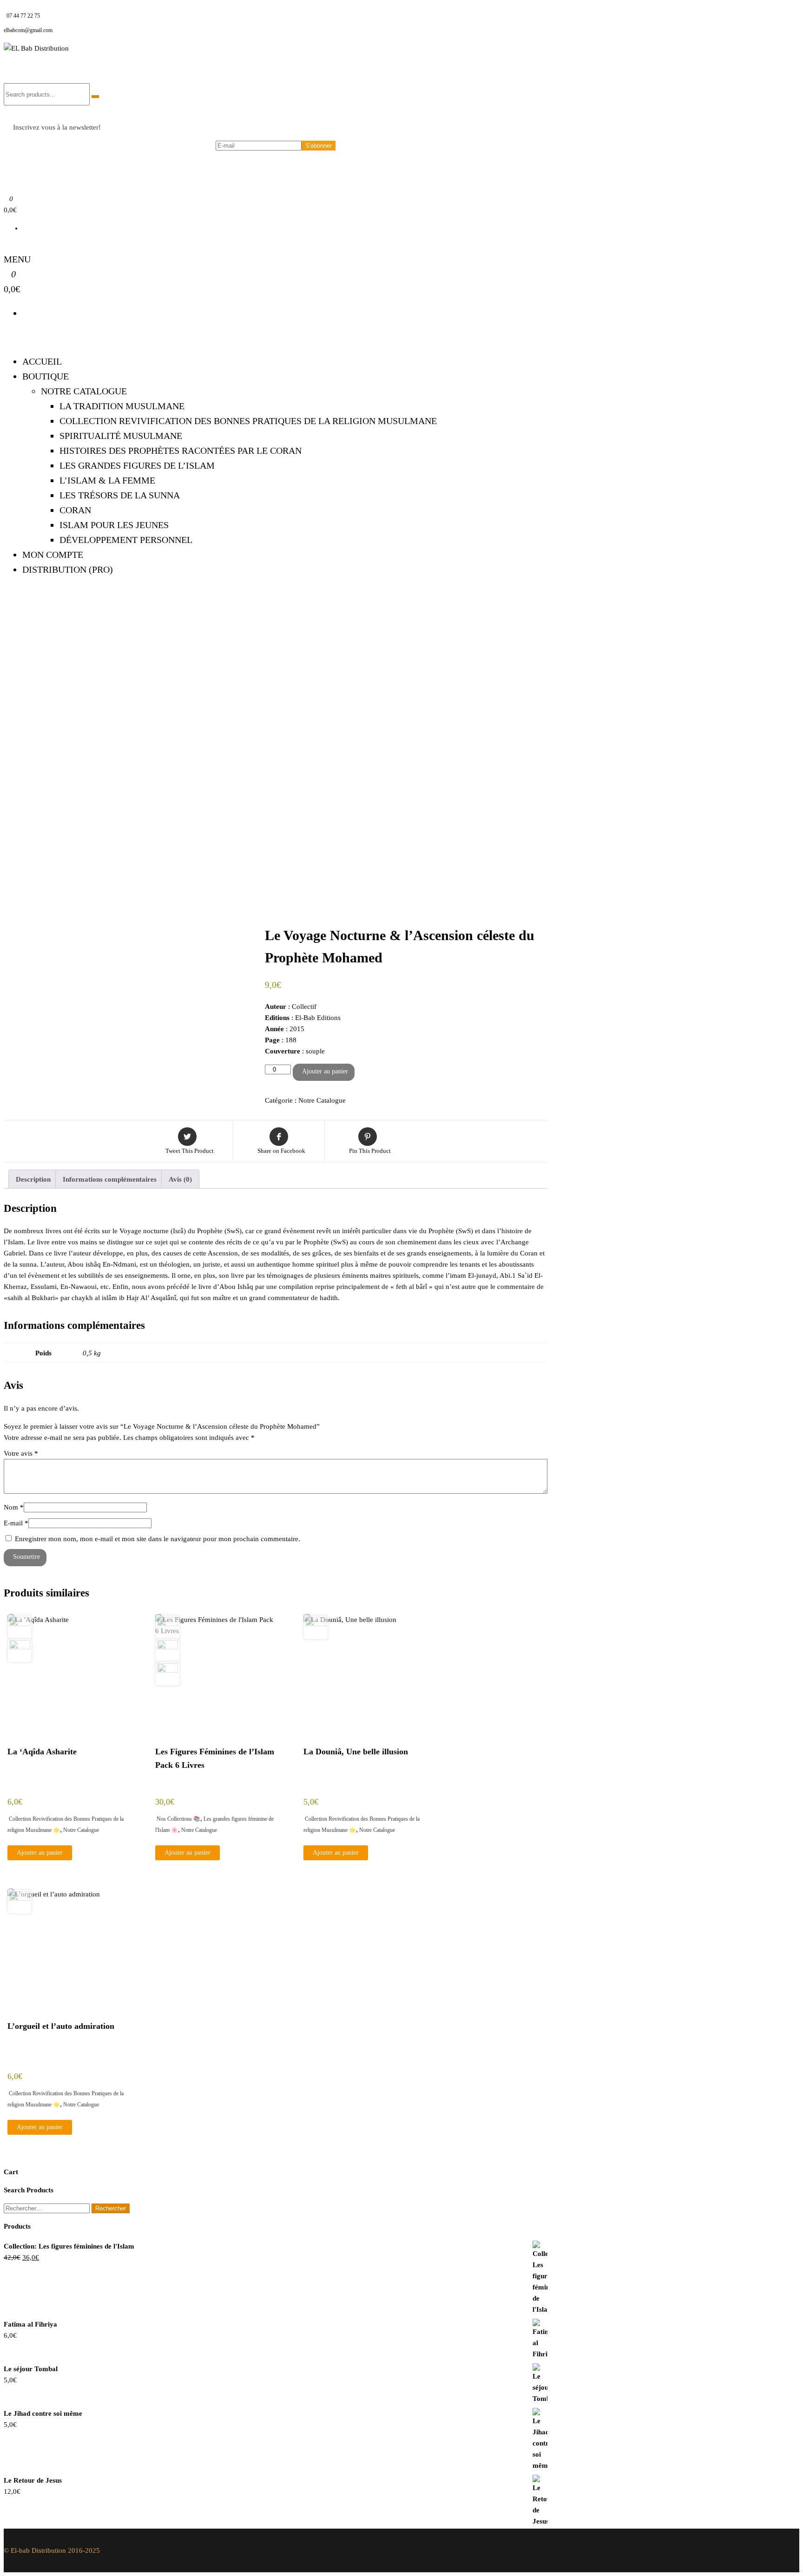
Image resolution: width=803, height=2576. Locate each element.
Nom (14, 1507)
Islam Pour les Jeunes (114, 525)
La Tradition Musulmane (122, 406)
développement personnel (126, 540)
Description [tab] (33, 1179)
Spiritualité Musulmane (121, 436)
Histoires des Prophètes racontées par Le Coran (181, 451)
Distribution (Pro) (68, 569)
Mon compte (53, 555)
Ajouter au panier (325, 1071)
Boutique (46, 376)
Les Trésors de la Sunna (120, 495)
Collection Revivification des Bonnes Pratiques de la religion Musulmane (248, 421)
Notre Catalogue (84, 391)
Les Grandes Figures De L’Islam (137, 465)
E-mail (16, 1523)
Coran (75, 510)
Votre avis (21, 1453)
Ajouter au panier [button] (40, 1853)
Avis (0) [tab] (180, 1179)
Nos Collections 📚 (178, 1819)
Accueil (42, 361)
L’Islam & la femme (107, 480)
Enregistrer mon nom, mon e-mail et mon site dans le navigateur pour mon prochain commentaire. (158, 1539)
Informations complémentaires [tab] (110, 1179)
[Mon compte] (7, 246)
